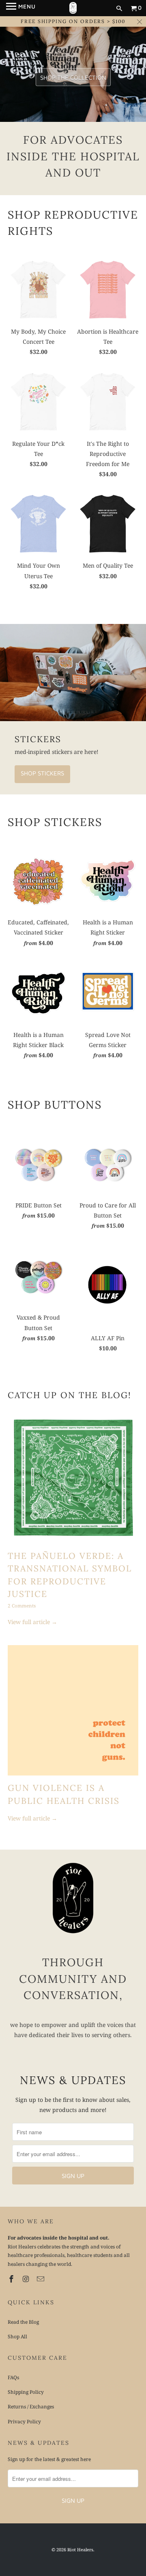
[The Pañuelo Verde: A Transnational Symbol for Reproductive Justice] (73, 1478)
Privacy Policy (24, 2422)
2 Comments (22, 1606)
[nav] (21, 8)
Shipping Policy (26, 2392)
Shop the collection (73, 77)
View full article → (32, 1622)
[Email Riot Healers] (41, 2279)
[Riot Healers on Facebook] (12, 2279)
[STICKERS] (73, 673)
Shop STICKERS (42, 773)
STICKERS (38, 739)
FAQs (13, 2377)
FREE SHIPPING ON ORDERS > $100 (73, 21)
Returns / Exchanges (31, 2407)
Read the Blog (23, 2322)
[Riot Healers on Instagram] (27, 2279)
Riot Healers (80, 2549)
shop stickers (55, 822)
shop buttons (55, 1105)
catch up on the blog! (70, 1395)
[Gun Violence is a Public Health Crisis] (73, 1710)
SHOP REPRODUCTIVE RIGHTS (73, 223)
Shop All (17, 2336)
